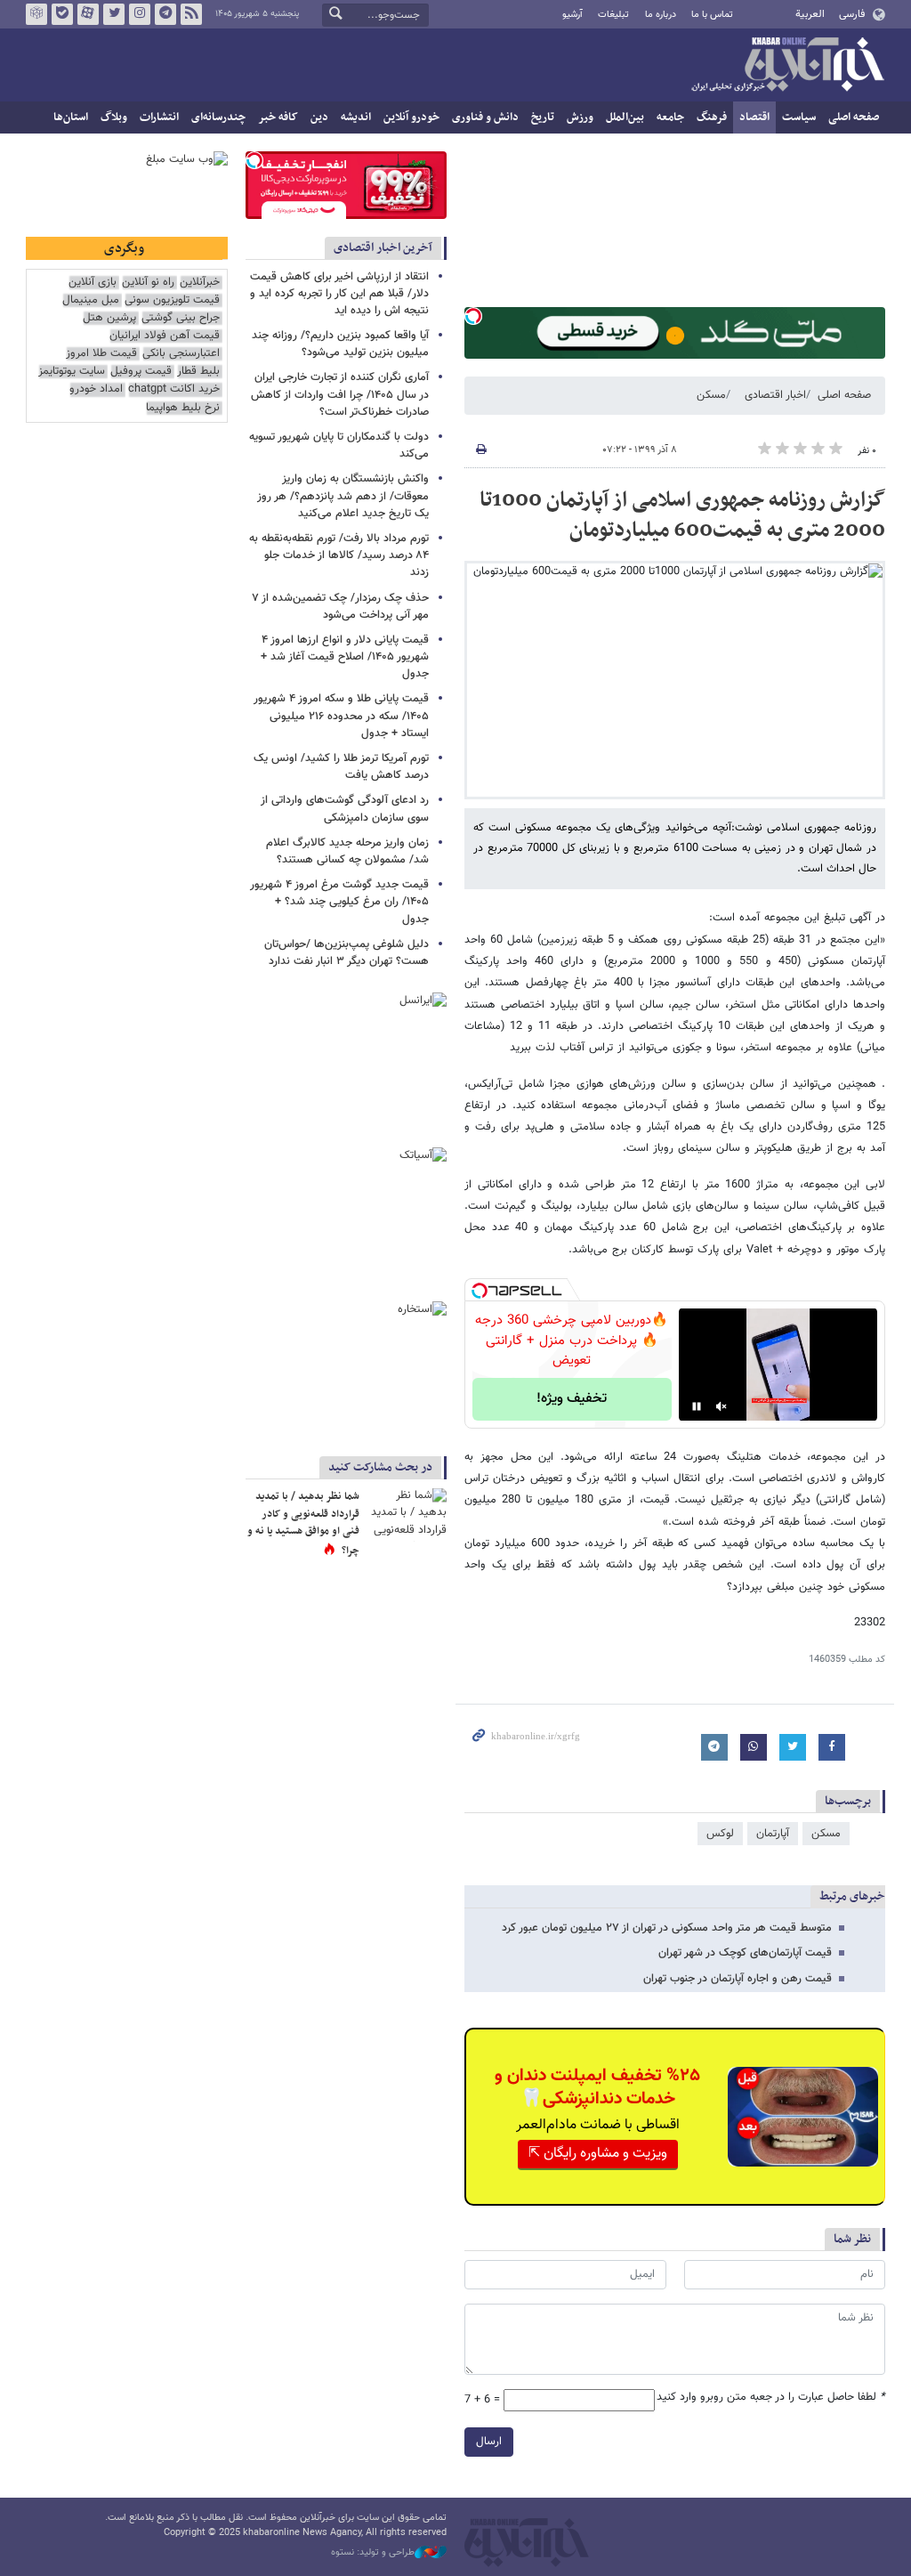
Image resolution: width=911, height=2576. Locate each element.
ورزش (580, 117)
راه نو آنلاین (148, 283)
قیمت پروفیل (141, 372)
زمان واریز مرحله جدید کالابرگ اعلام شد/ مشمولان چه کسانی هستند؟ (347, 851)
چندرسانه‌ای (218, 117)
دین (319, 117)
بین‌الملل (625, 117)
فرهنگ (712, 117)
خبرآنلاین (787, 66)
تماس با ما (712, 15)
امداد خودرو (96, 389)
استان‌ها (71, 117)
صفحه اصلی (854, 117)
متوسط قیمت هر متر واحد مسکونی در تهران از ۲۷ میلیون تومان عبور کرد (667, 1928)
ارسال (489, 2442)
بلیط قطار (198, 372)
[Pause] (697, 1406)
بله (62, 14)
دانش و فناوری (485, 117)
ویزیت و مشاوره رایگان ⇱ (598, 2154)
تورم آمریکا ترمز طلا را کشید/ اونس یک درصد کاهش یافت (341, 767)
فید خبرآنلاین (191, 14)
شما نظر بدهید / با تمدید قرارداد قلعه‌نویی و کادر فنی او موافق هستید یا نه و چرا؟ (303, 1523)
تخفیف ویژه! (572, 1399)
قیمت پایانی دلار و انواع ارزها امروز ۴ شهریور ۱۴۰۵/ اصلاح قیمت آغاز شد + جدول (345, 657)
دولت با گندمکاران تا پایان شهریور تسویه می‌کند (339, 446)
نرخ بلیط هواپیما (183, 408)
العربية (810, 14)
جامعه (670, 117)
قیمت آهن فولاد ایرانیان (165, 336)
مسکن (711, 395)
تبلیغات (613, 15)
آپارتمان (773, 1834)
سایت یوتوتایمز (72, 372)
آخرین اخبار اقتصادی (383, 248)
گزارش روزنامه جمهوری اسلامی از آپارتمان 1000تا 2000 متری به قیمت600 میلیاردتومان (682, 515)
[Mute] (722, 1406)
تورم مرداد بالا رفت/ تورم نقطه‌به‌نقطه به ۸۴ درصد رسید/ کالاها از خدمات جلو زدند (339, 555)
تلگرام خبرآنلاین (165, 14)
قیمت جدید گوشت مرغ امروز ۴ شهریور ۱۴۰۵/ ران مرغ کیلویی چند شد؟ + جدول (339, 902)
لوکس (720, 1834)
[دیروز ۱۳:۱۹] (407, 1515)
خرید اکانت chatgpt (174, 389)
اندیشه (356, 117)
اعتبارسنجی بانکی (181, 354)
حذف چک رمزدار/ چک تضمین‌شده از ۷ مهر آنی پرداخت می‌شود (340, 607)
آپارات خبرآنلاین (88, 14)
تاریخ (543, 117)
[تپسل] (473, 316)
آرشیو (572, 15)
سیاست (799, 117)
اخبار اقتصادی (775, 395)
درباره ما (661, 15)
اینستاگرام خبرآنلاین (140, 14)
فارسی (852, 14)
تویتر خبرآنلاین (114, 14)
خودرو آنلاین (411, 117)
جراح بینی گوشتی (181, 318)
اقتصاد (754, 117)
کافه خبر (278, 117)
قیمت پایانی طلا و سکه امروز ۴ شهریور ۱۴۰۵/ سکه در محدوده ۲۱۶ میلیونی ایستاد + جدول (341, 716)
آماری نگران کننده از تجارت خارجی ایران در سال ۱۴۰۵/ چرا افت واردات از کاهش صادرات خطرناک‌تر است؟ (340, 394)
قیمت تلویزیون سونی (172, 300)
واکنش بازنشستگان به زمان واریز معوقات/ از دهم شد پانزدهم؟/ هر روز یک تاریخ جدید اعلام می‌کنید (343, 496)
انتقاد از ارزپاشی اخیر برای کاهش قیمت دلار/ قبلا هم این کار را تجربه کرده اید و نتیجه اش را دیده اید (339, 294)
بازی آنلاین (93, 283)
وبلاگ (114, 117)
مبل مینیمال (91, 300)
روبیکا (36, 14)
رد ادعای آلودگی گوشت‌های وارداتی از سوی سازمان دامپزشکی (345, 809)
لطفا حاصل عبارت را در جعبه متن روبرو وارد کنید (771, 2398)
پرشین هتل (109, 318)
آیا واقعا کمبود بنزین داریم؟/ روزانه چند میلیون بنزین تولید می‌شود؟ (340, 344)
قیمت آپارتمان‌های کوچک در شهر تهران (745, 1953)
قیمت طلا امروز (101, 354)
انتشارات (159, 117)
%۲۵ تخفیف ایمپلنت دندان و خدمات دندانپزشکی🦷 (597, 2087)
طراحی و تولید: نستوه (373, 2553)
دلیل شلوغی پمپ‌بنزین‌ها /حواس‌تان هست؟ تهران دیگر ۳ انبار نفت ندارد (347, 953)
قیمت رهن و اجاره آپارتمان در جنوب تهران (738, 1979)
